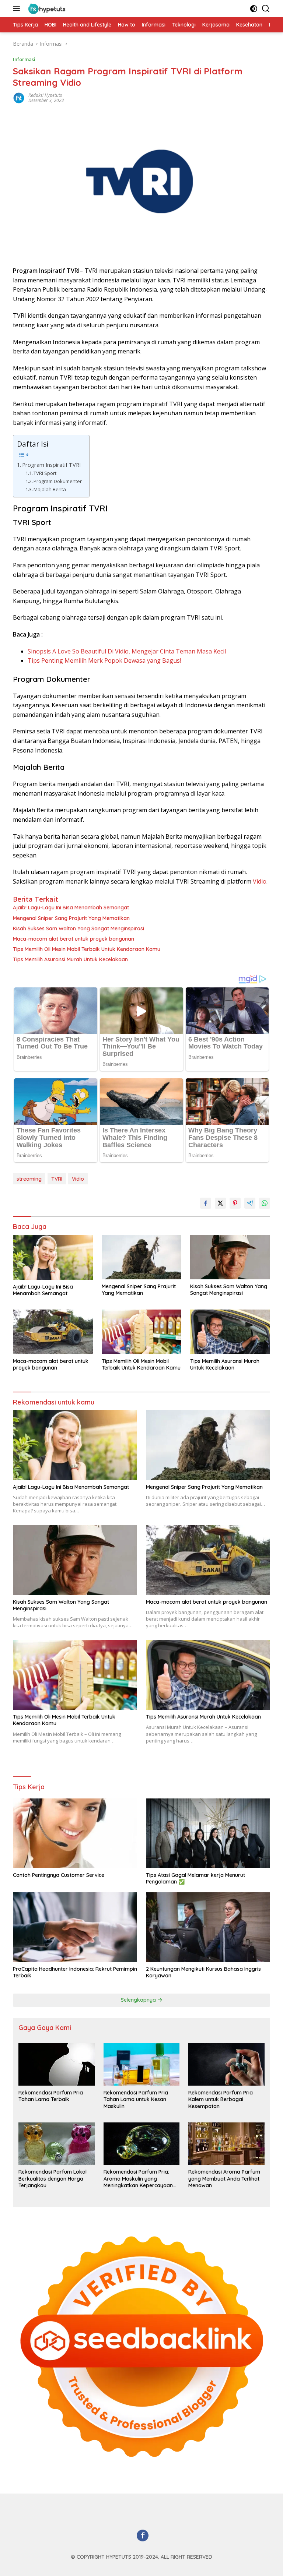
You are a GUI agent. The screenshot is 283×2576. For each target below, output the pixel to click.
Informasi (24, 59)
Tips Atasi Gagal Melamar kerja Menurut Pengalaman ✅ (195, 1878)
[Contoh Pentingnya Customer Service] (75, 1833)
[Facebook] (143, 2536)
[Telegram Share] (250, 1203)
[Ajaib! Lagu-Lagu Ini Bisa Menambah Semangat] (53, 1257)
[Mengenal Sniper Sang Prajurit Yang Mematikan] (142, 1257)
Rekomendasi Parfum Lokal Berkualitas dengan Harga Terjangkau (53, 2178)
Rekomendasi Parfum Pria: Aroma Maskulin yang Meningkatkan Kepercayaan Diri (138, 2179)
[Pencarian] (266, 9)
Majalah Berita (50, 489)
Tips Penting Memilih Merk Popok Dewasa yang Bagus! (104, 660)
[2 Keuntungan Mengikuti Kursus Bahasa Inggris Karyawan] (208, 1927)
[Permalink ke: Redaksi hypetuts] (19, 97)
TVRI (57, 1179)
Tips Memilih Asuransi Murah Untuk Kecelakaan (70, 959)
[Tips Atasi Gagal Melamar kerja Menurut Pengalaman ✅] (208, 1833)
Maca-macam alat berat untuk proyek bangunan (74, 939)
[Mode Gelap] (254, 9)
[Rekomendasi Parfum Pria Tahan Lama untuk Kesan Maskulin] (142, 2064)
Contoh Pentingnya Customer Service (59, 1875)
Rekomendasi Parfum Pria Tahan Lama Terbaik (51, 2096)
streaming (29, 1179)
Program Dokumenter (58, 481)
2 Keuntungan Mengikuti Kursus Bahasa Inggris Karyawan (203, 1972)
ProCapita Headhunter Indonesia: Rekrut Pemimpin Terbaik (75, 1972)
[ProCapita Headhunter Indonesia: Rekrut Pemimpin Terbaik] (75, 1927)
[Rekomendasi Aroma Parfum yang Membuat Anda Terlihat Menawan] (226, 2144)
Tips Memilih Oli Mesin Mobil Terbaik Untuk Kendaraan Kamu (87, 949)
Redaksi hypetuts (45, 95)
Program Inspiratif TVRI (51, 465)
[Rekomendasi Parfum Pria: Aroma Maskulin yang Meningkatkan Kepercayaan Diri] (142, 2144)
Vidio (260, 881)
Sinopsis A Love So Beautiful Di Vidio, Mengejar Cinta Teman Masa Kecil (127, 651)
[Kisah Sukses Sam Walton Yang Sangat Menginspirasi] (230, 1257)
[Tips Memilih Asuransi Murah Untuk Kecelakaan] (230, 1332)
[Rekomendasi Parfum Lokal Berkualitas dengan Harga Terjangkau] (57, 2144)
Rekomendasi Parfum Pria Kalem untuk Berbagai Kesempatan (221, 2099)
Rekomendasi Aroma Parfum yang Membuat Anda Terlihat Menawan (224, 2178)
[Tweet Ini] (220, 1203)
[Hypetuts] (47, 8)
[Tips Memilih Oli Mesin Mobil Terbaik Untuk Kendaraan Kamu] (142, 1332)
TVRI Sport (45, 473)
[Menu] (18, 8)
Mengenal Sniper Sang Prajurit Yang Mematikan (71, 918)
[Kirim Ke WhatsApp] (265, 1203)
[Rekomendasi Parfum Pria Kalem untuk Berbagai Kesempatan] (226, 2064)
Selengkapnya (139, 2000)
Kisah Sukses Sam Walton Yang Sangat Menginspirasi (78, 928)
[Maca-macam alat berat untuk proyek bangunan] (53, 1332)
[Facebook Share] (206, 1203)
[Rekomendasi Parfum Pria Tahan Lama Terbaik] (57, 2064)
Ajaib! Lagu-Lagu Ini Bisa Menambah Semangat (71, 908)
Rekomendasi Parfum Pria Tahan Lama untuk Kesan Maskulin (136, 2099)
